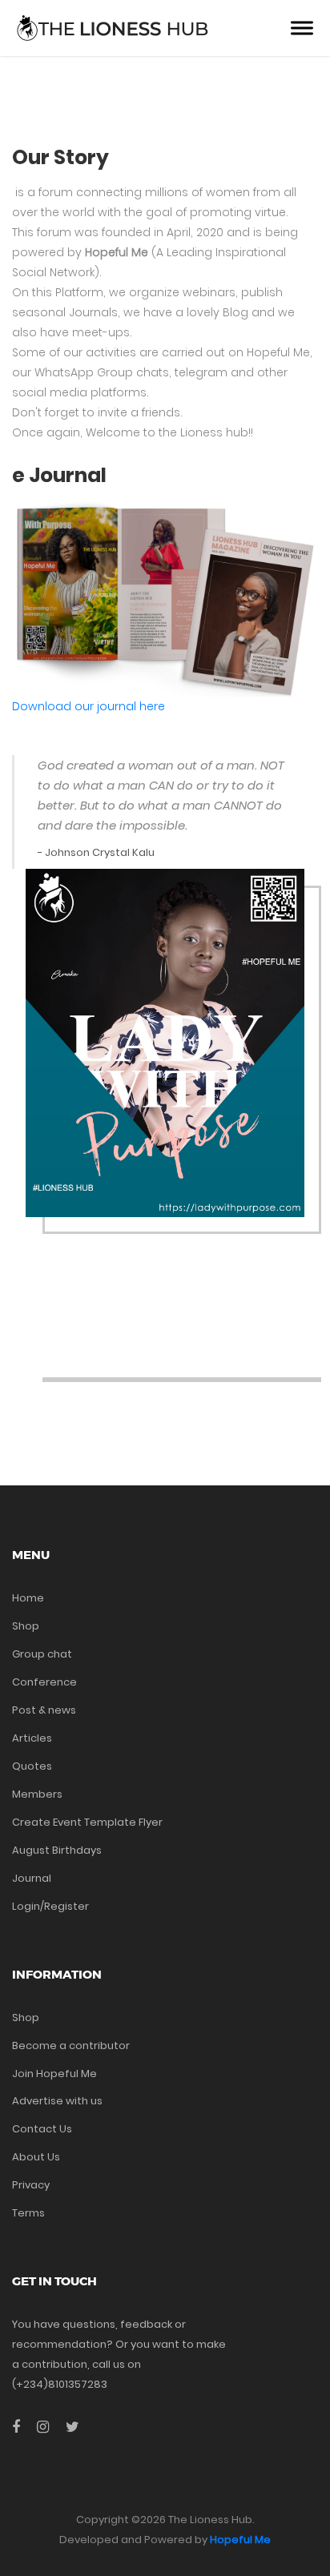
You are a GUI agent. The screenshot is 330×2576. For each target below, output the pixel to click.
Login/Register (50, 1906)
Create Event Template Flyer (87, 1822)
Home (28, 1598)
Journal (32, 1878)
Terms (28, 2213)
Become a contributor (71, 2046)
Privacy (31, 2185)
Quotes (32, 1766)
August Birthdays (57, 1850)
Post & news (44, 1710)
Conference (44, 1682)
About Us (36, 2157)
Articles (32, 1738)
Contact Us (42, 2129)
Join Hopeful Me (54, 2074)
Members (37, 1794)
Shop (26, 1626)
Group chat (42, 1654)
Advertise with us (57, 2101)
